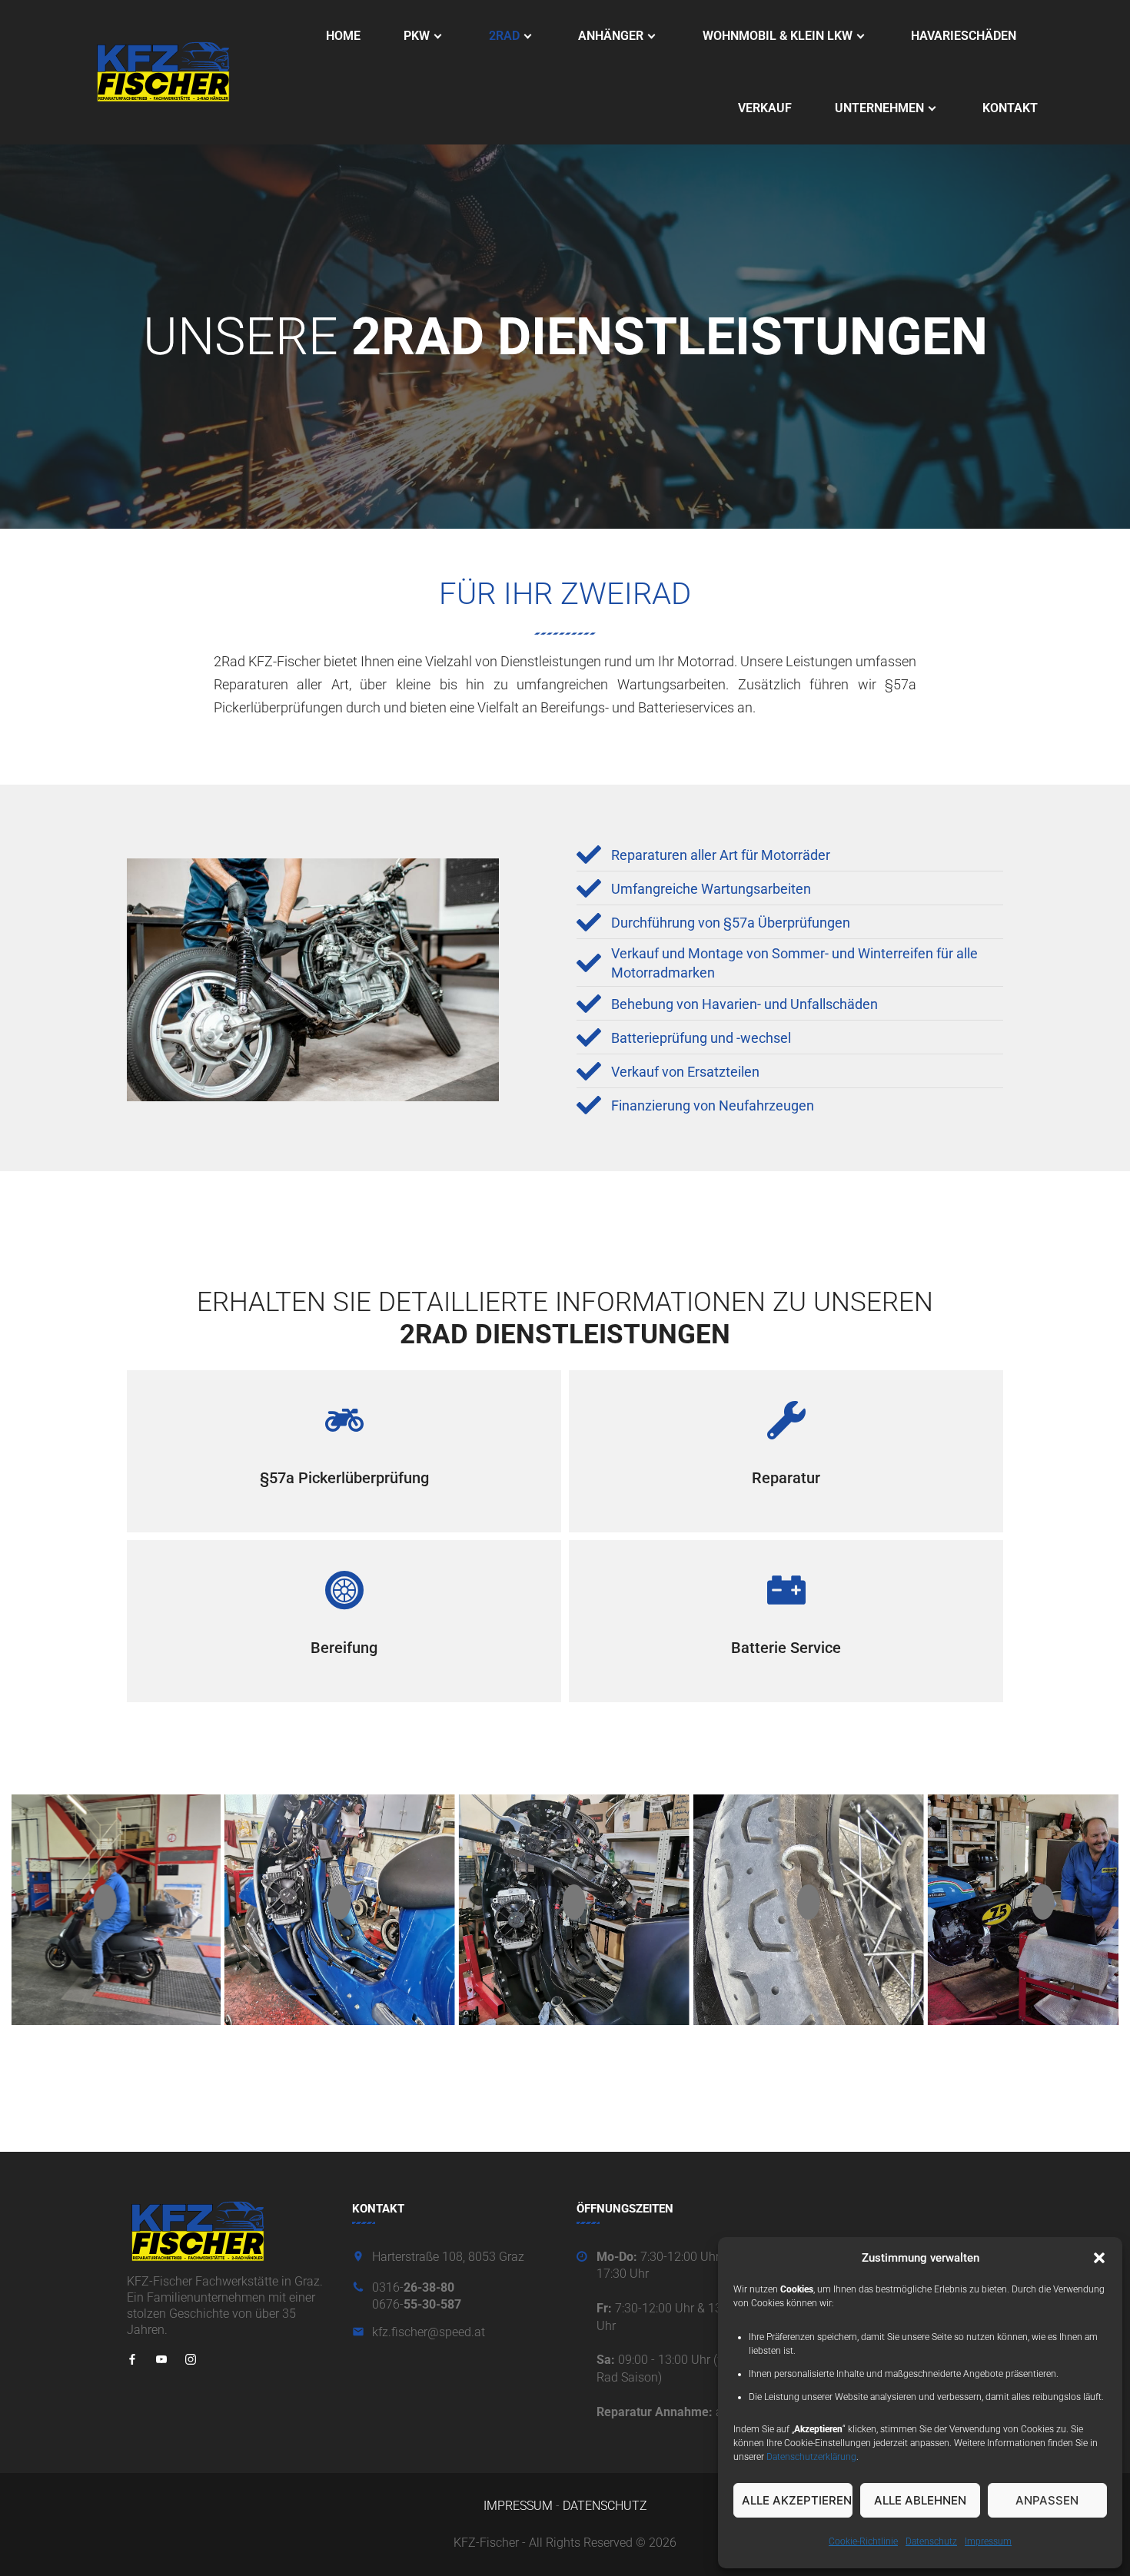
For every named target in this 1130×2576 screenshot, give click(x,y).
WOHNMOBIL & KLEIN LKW (778, 36)
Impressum (988, 2541)
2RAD (504, 36)
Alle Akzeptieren (797, 2500)
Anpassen (1047, 2500)
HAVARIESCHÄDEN (964, 36)
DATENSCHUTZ (605, 2506)
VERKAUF (765, 108)
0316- (413, 2287)
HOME (343, 36)
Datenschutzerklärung (811, 2457)
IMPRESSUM (518, 2506)
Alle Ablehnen (920, 2500)
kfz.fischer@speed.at (429, 2332)
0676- (417, 2304)
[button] (1099, 2258)
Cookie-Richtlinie (863, 2541)
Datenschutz (931, 2541)
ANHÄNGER (611, 36)
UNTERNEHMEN (879, 108)
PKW (417, 36)
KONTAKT (1010, 108)
